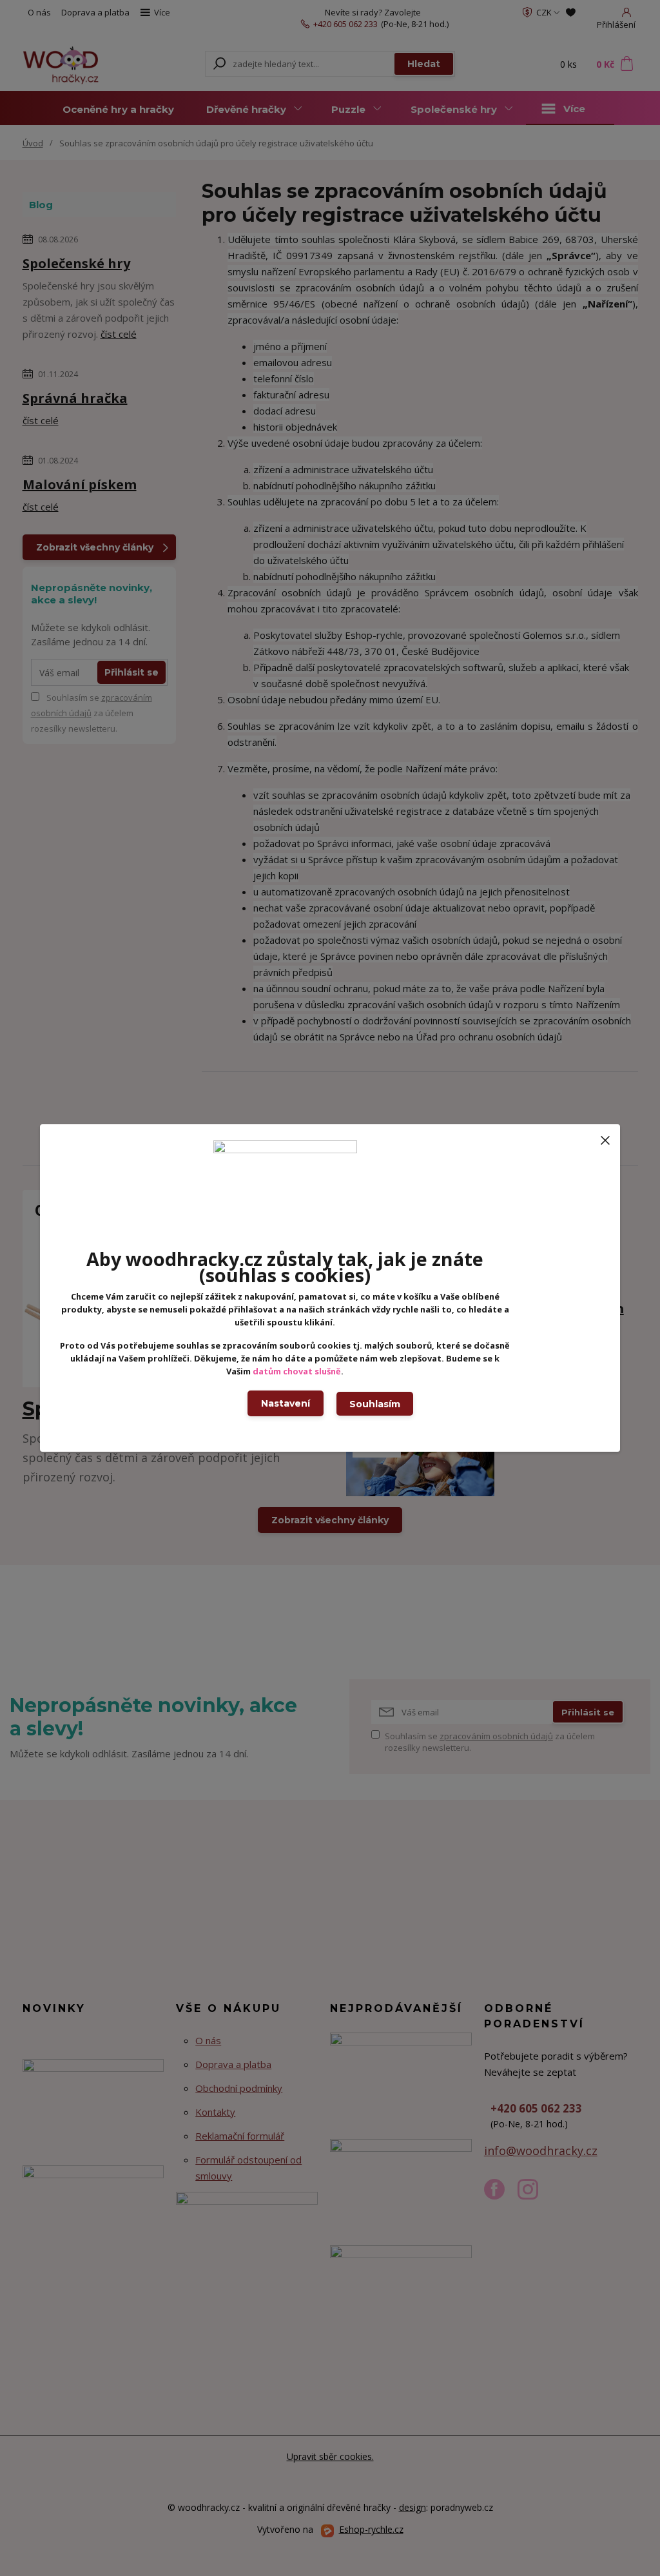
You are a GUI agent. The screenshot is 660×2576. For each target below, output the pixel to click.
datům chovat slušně (297, 1371)
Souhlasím (375, 1404)
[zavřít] (605, 1137)
